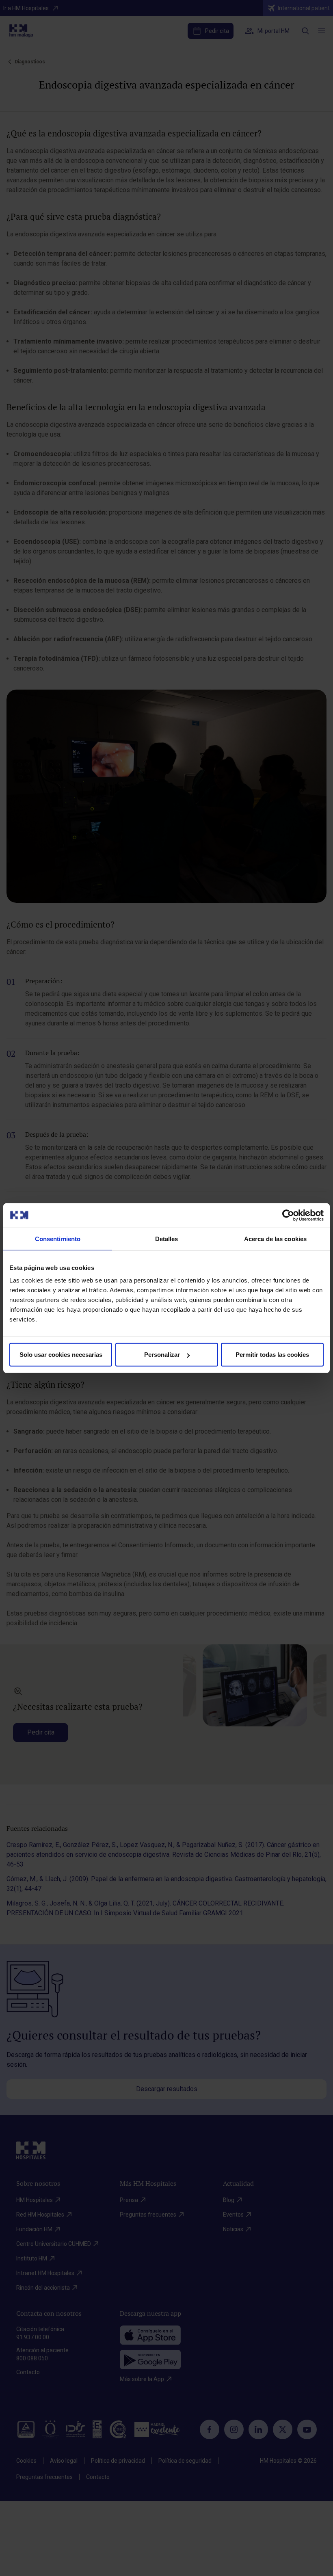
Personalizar (162, 1355)
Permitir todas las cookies (272, 1355)
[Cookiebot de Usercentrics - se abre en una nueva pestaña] (288, 1215)
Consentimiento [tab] (58, 1238)
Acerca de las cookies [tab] (275, 1238)
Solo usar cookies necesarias (61, 1355)
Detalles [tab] (167, 1238)
